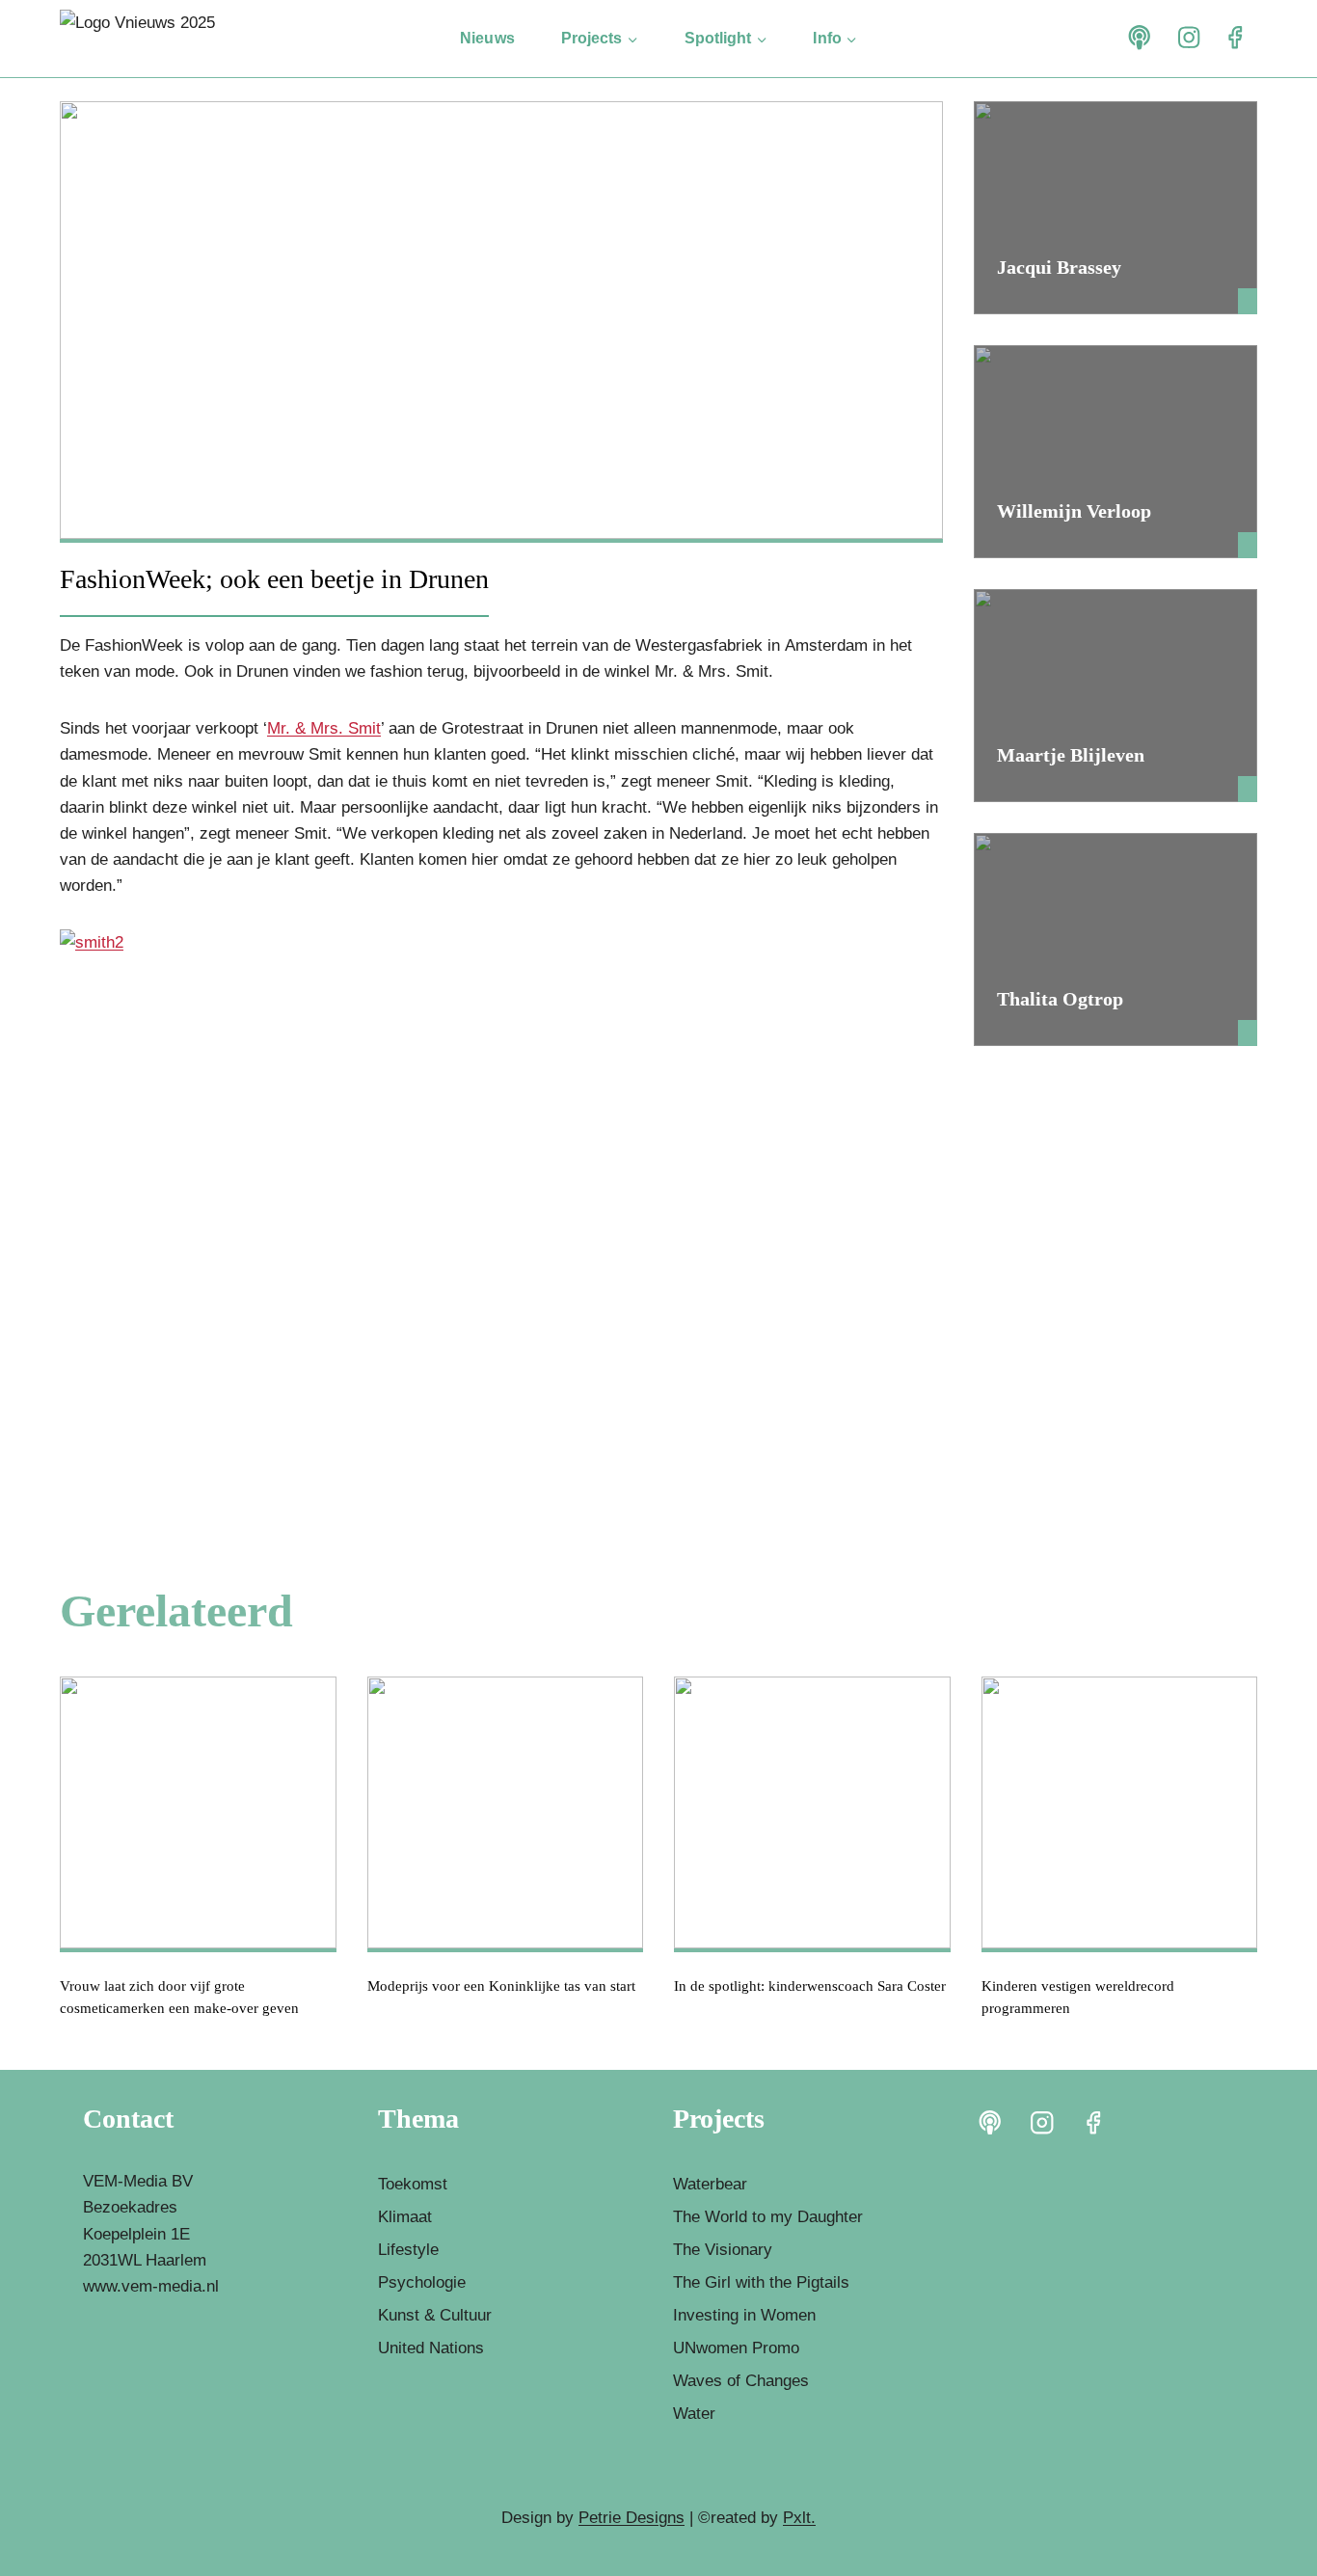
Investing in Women (744, 2315)
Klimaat (405, 2217)
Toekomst (413, 2184)
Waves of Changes (741, 2381)
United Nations (431, 2348)
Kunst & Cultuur (435, 2315)
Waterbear (710, 2184)
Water (694, 2414)
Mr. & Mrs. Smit (324, 728)
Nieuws (487, 38)
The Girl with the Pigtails (761, 2282)
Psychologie (422, 2282)
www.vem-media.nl (151, 2286)
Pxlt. (799, 2518)
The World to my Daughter (768, 2217)
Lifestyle (408, 2250)
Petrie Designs (632, 2518)
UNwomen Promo (736, 2348)
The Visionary (723, 2250)
